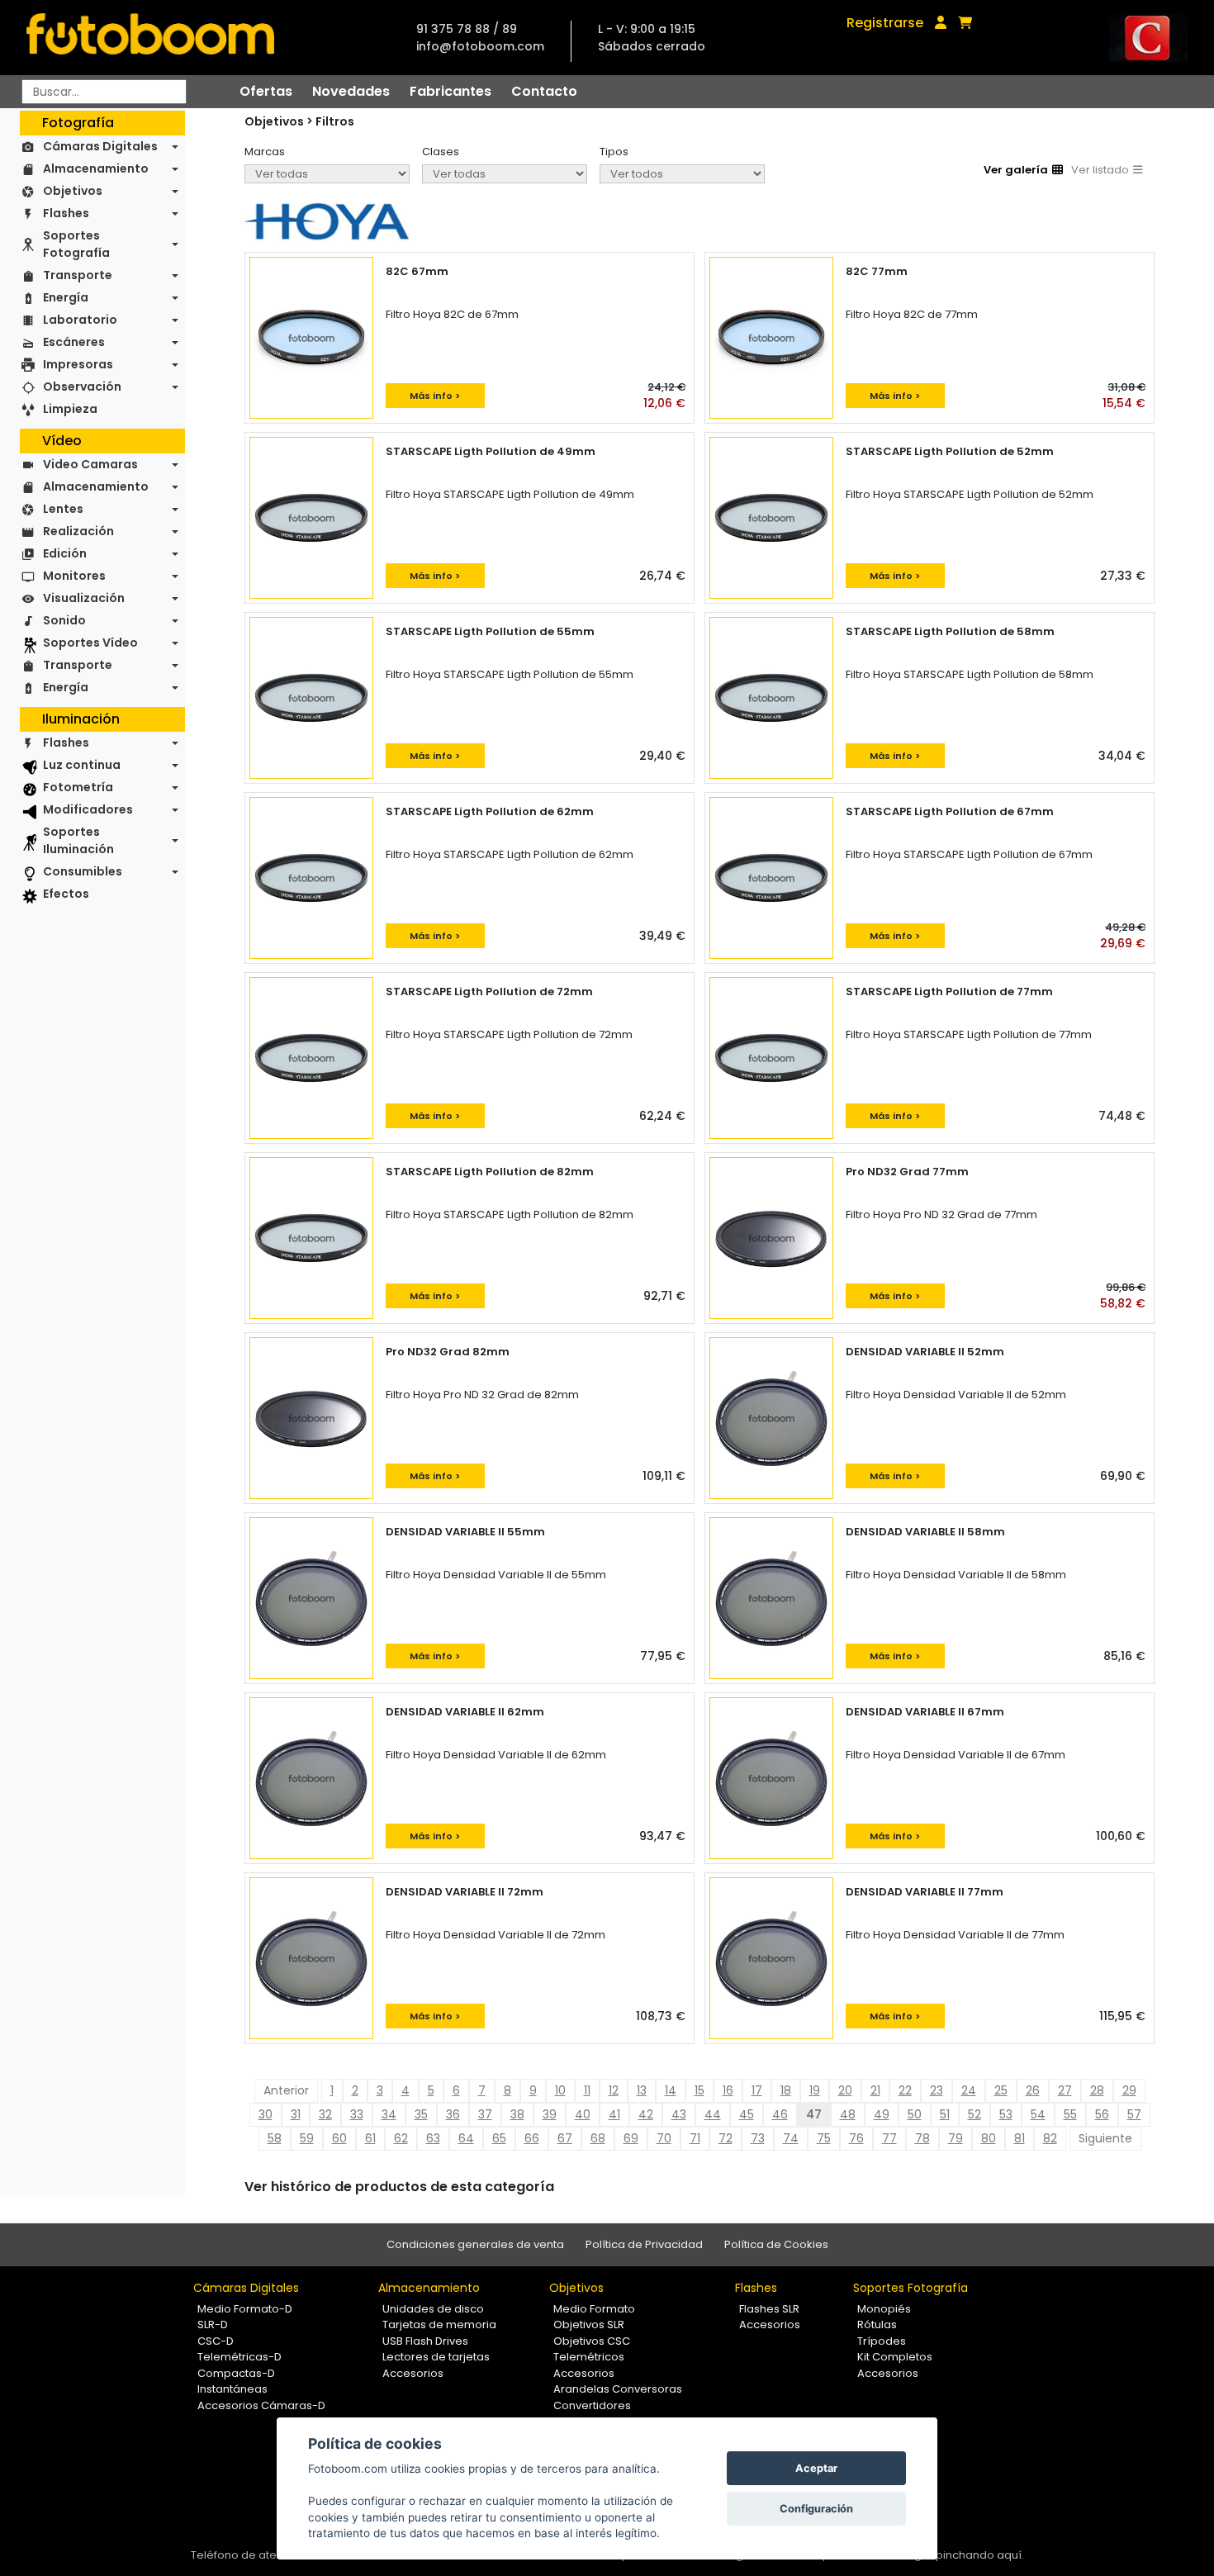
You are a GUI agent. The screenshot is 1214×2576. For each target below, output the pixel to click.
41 (614, 2114)
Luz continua (82, 765)
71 (695, 2138)
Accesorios (413, 2373)
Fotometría (78, 787)
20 (845, 2090)
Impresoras (78, 364)
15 (699, 2090)
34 (389, 2114)
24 (969, 2090)
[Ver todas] (327, 174)
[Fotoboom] (150, 38)
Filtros (335, 121)
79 (956, 2138)
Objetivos (73, 191)
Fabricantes (451, 91)
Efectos (66, 894)
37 (485, 2114)
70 (664, 2138)
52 (975, 2114)
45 (747, 2114)
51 (945, 2114)
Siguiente (1105, 2138)
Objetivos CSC (592, 2341)
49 (882, 2114)
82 (1050, 2138)
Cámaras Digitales (100, 146)
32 (325, 2114)
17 (757, 2090)
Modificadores (88, 809)
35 (421, 2114)
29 (1129, 2090)
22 (905, 2090)
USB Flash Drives (425, 2341)
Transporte (78, 275)
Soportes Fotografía (76, 244)
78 (922, 2138)
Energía (66, 297)
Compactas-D (236, 2373)
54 (1038, 2114)
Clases (441, 152)
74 (791, 2138)
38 (517, 2114)
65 (499, 2138)
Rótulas (877, 2325)
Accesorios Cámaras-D (261, 2405)
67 (565, 2138)
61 (370, 2138)
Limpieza (70, 409)
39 (550, 2114)
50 (915, 2114)
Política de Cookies (776, 2244)
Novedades (351, 91)
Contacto (544, 91)
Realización (78, 531)
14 (671, 2090)
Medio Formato (594, 2309)
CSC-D (216, 2341)
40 (583, 2114)
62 (401, 2138)
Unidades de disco (433, 2309)
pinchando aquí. (980, 2555)
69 (631, 2138)
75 (824, 2138)
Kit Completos (895, 2357)
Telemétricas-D (239, 2357)
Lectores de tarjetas (436, 2357)
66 (532, 2138)
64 (466, 2138)
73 (758, 2138)
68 (598, 2138)
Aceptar (816, 2468)
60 (339, 2138)
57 (1134, 2114)
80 (989, 2138)
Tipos (614, 152)
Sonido (64, 620)
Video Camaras (90, 464)
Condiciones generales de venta (475, 2244)
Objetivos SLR (589, 2325)
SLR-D (213, 2325)
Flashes (66, 213)
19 (815, 2090)
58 (275, 2138)
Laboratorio (80, 320)
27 (1065, 2090)
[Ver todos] (682, 174)
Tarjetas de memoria (439, 2325)
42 (646, 2114)
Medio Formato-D (245, 2309)
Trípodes (882, 2341)
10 (560, 2090)
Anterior (286, 2090)
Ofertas (266, 91)
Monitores (74, 576)
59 (307, 2138)
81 (1020, 2138)
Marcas (265, 152)
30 (266, 2114)
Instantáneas (232, 2389)
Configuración (816, 2509)
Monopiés (884, 2309)
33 (357, 2114)
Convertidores (592, 2405)
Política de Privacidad (644, 2244)
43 (679, 2114)
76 (856, 2138)
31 (296, 2114)
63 (433, 2138)
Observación (82, 387)
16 (728, 2090)
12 (614, 2090)
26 (1033, 2090)
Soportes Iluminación (78, 840)
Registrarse (885, 23)
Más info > (435, 396)
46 (780, 2114)
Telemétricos (589, 2357)
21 (875, 2090)
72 (726, 2138)
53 (1006, 2114)
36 (453, 2114)
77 (889, 2138)
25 (1001, 2090)
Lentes (63, 509)
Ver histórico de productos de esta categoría (399, 2187)
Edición (65, 553)
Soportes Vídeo (90, 643)
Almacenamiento (96, 168)
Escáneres (74, 342)
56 (1102, 2114)
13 (642, 2090)
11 (587, 2090)
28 (1097, 2090)
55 (1070, 2114)
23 (937, 2090)
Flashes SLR (769, 2309)
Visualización (84, 598)
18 (786, 2090)
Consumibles (83, 871)
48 (848, 2114)
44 (713, 2114)
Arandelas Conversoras (618, 2389)
